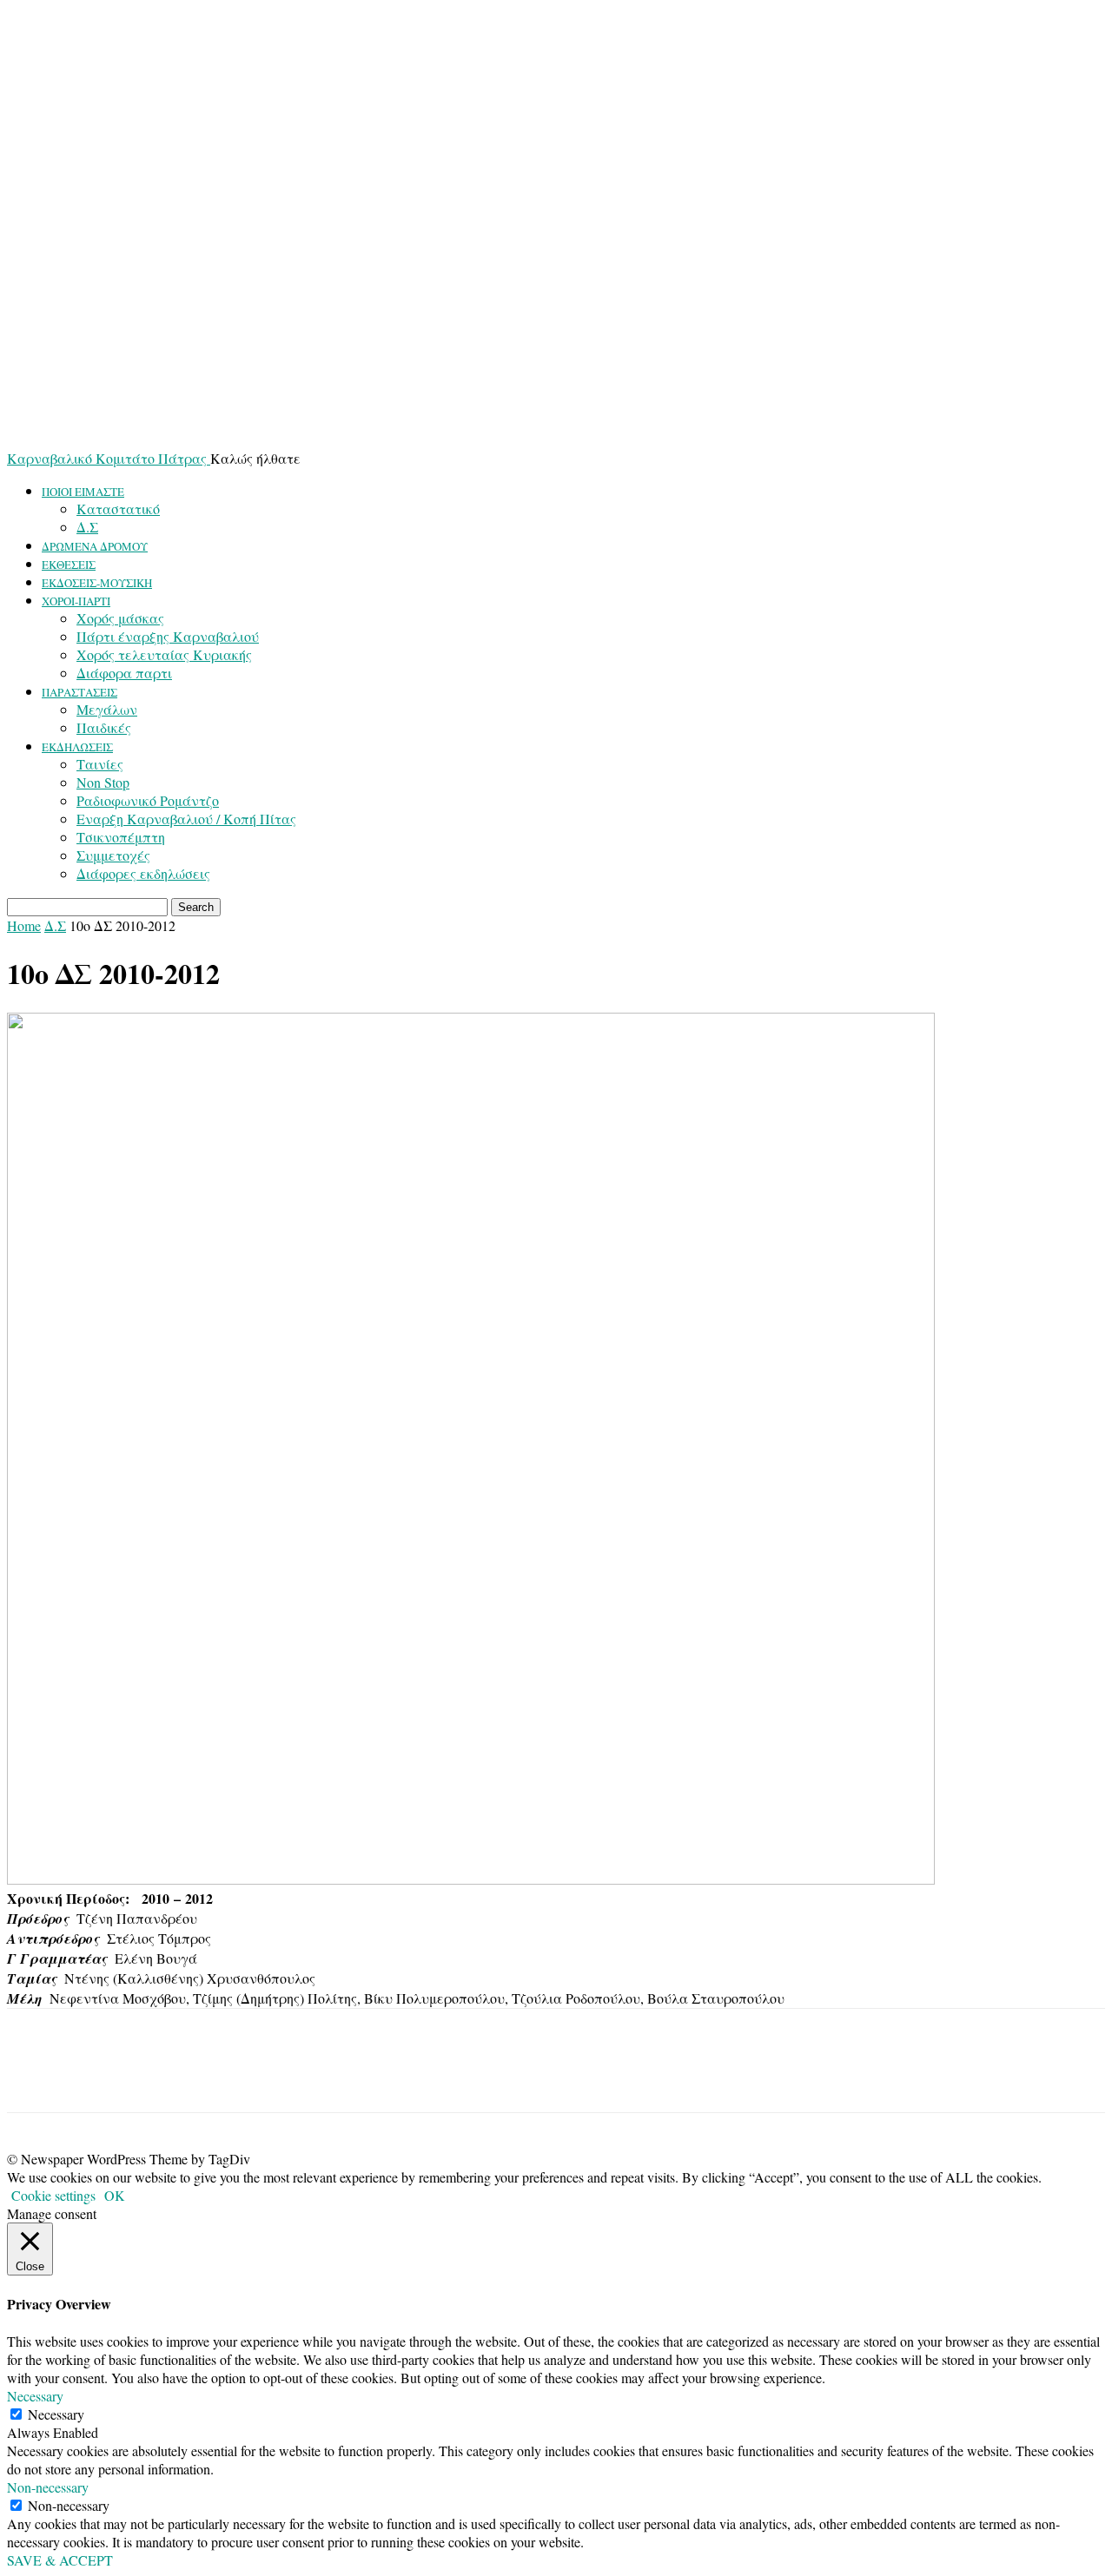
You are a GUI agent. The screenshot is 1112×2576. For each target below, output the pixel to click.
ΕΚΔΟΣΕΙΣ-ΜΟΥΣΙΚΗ (97, 583)
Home (24, 925)
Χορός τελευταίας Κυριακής (164, 654)
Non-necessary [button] (48, 2487)
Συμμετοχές (113, 855)
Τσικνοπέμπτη (121, 837)
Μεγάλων (107, 709)
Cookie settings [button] (53, 2195)
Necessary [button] (35, 2396)
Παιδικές (104, 727)
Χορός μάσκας (120, 618)
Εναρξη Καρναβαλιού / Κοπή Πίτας (186, 819)
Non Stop (103, 782)
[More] (162, 2076)
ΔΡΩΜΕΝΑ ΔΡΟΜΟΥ (95, 546)
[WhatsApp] (98, 2076)
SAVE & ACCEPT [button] (60, 2560)
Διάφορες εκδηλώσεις (143, 873)
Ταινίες (100, 764)
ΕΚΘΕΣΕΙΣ (69, 565)
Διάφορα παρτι (124, 673)
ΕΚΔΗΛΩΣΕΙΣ (77, 747)
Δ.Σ (87, 527)
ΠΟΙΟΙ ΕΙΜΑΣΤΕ (83, 492)
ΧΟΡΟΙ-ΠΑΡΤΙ (76, 601)
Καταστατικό (118, 509)
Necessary (56, 2414)
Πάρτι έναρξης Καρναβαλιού (168, 636)
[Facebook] (36, 2076)
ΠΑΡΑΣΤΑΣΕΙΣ (79, 692)
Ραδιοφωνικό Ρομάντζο (148, 800)
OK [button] (115, 2195)
